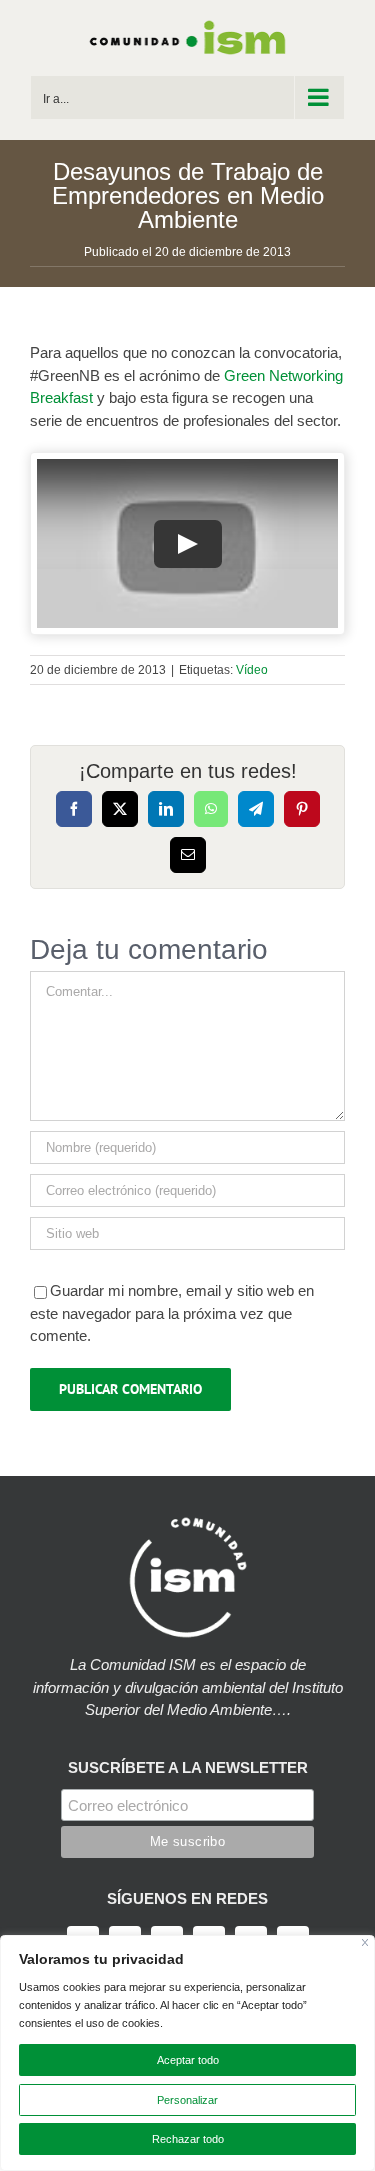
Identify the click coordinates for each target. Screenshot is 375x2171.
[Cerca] (365, 1942)
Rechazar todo (188, 2139)
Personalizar (187, 2100)
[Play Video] (188, 544)
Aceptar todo (188, 2060)
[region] (187, 2053)
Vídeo (252, 670)
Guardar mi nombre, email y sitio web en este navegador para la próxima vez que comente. (172, 1313)
